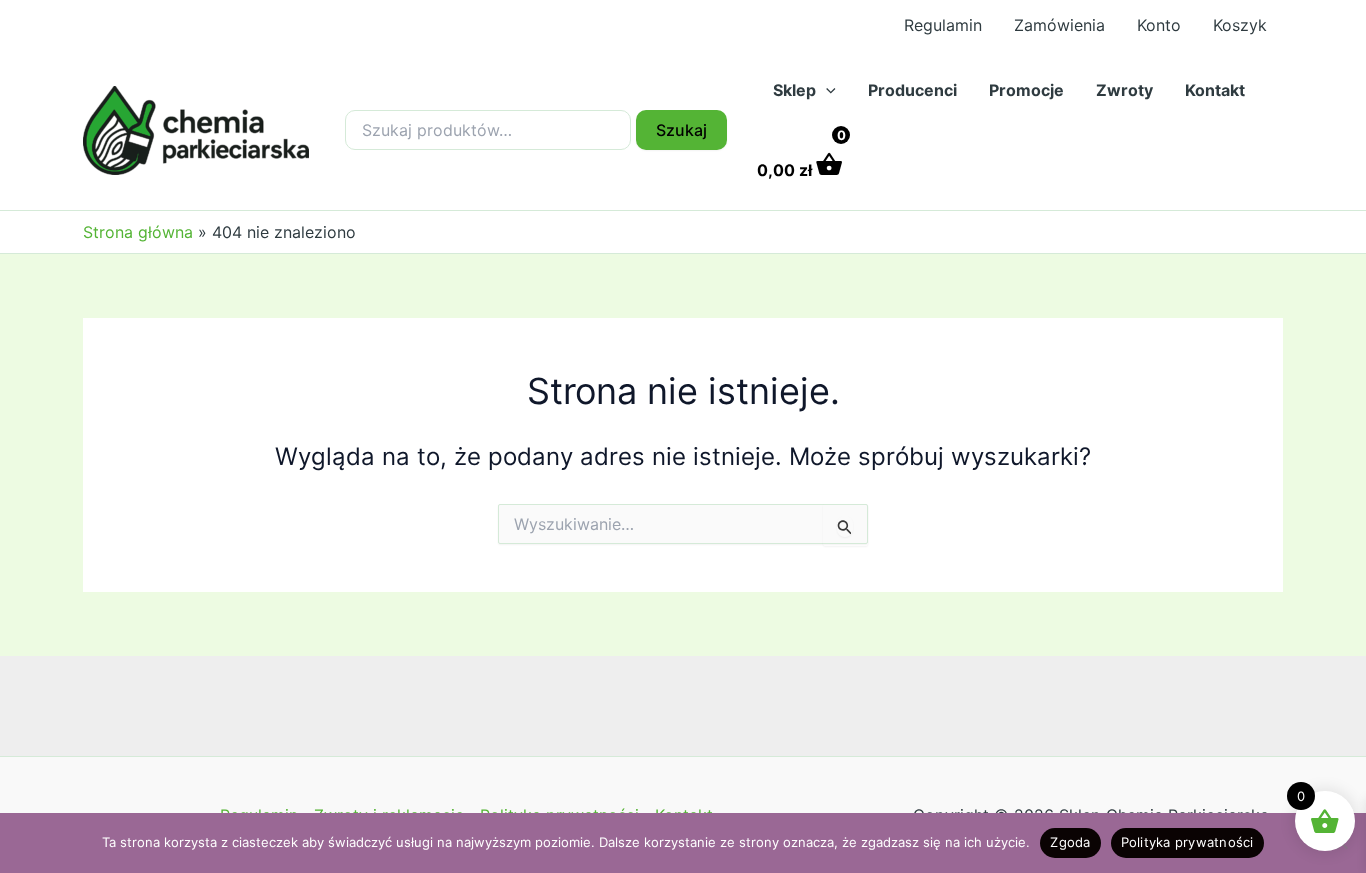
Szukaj (681, 130)
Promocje (1026, 90)
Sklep (794, 90)
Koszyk (1240, 25)
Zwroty (1124, 90)
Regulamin (943, 25)
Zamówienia (1059, 25)
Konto (1159, 25)
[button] (826, 90)
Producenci (912, 90)
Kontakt (1215, 90)
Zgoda (1070, 842)
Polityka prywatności (1187, 842)
